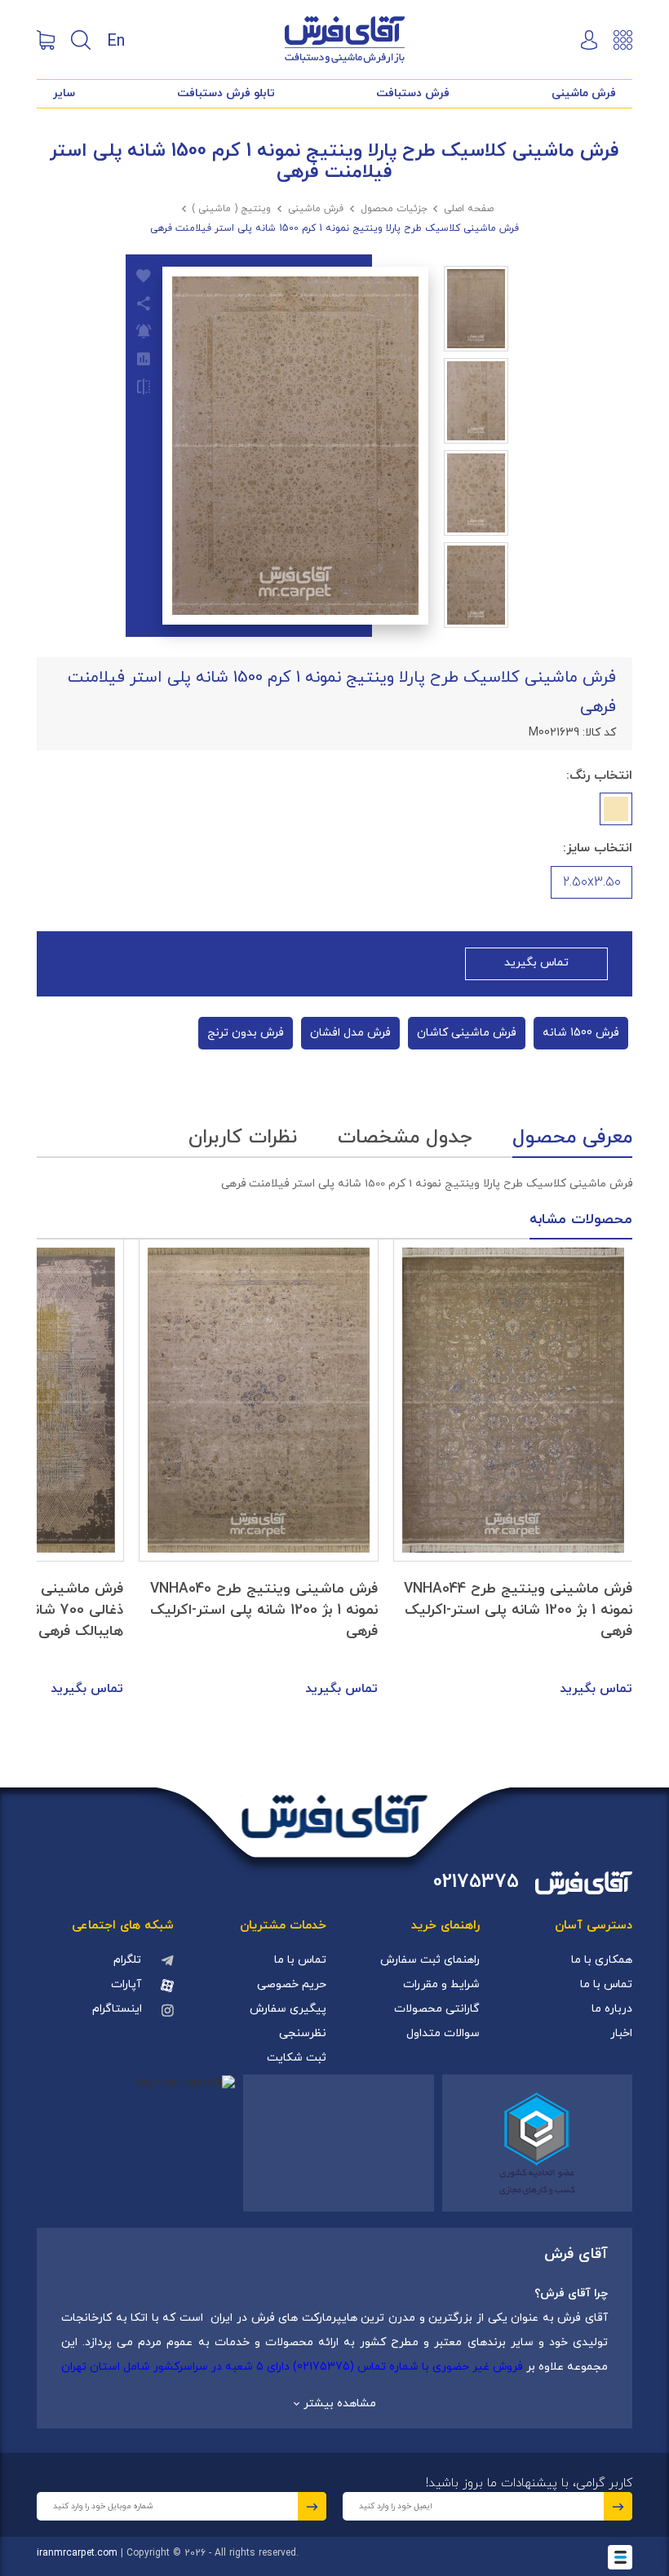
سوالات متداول (443, 2033)
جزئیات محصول (394, 209)
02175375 (476, 1882)
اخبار (621, 2033)
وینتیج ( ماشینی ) (231, 209)
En (116, 40)
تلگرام (127, 1960)
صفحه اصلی (469, 209)
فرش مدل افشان (350, 1033)
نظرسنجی (303, 2033)
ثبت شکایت (297, 2058)
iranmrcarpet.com (77, 2553)
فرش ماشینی (584, 93)
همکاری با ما (602, 1960)
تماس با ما (606, 1984)
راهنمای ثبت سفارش (430, 1960)
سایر (64, 93)
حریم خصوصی (292, 1984)
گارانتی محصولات (437, 2009)
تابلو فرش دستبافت (226, 93)
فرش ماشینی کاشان (467, 1033)
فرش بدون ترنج (246, 1033)
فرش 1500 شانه (581, 1033)
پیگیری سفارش (288, 2009)
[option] (513, 1469)
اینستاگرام (117, 2009)
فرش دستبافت (413, 93)
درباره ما (612, 2009)
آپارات (126, 1984)
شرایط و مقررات (441, 1984)
